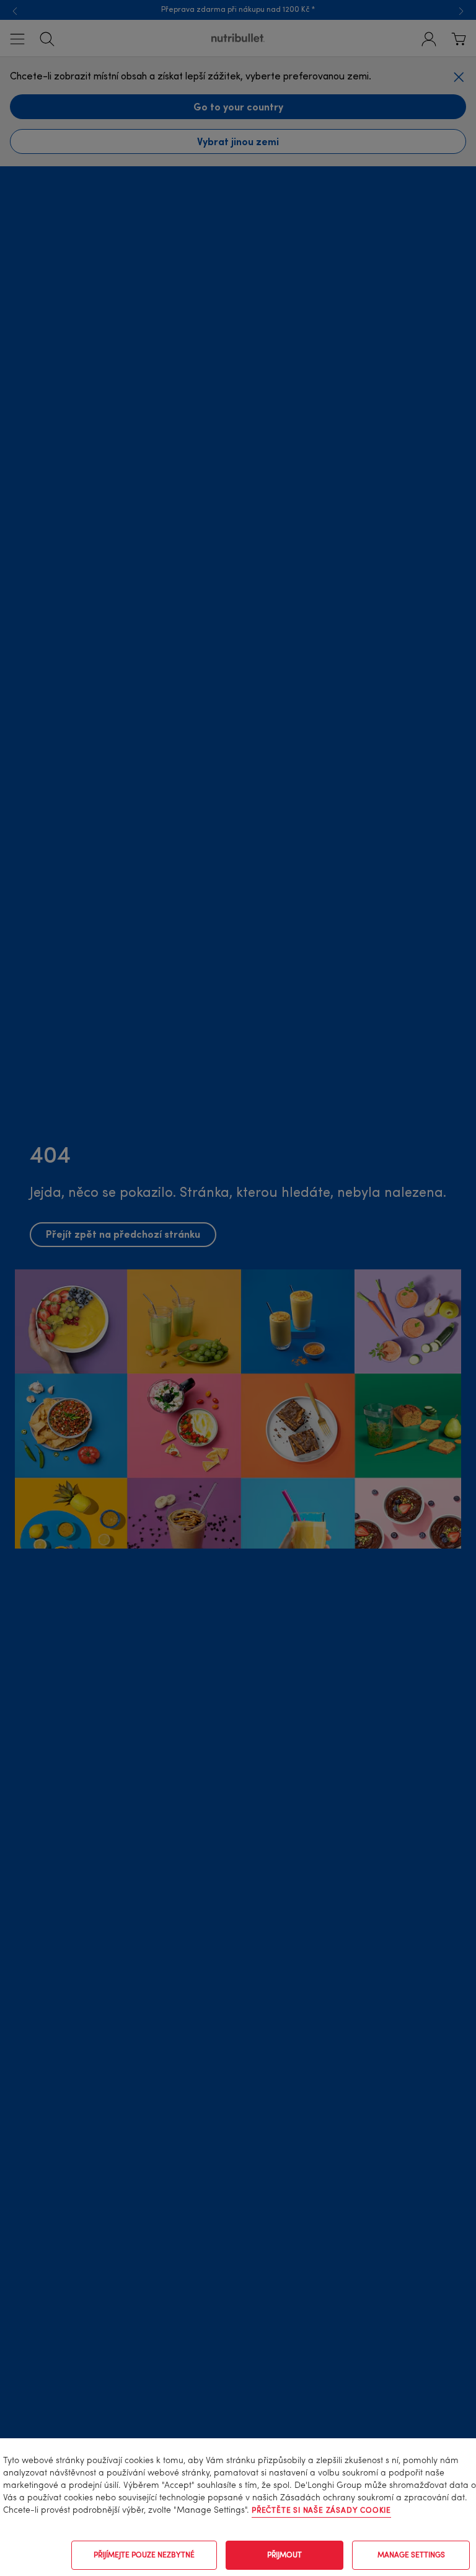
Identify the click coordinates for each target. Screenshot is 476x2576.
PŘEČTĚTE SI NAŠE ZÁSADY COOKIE (321, 2511)
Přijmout (284, 2556)
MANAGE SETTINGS (411, 2556)
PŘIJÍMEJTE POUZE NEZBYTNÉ (144, 2556)
